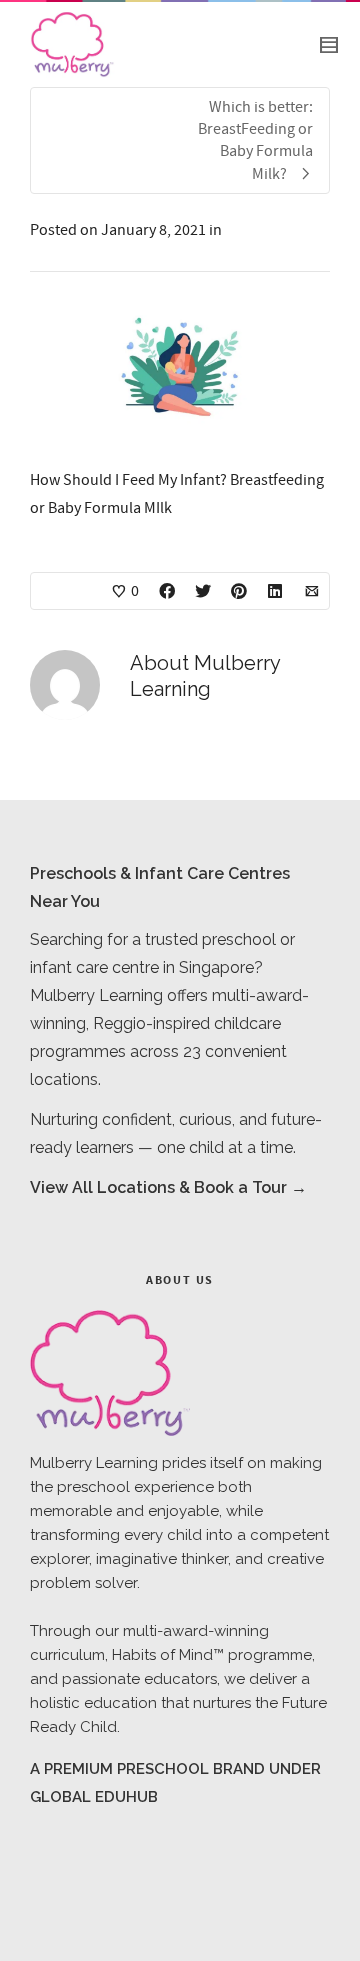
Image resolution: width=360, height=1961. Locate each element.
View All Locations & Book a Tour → (168, 1187)
